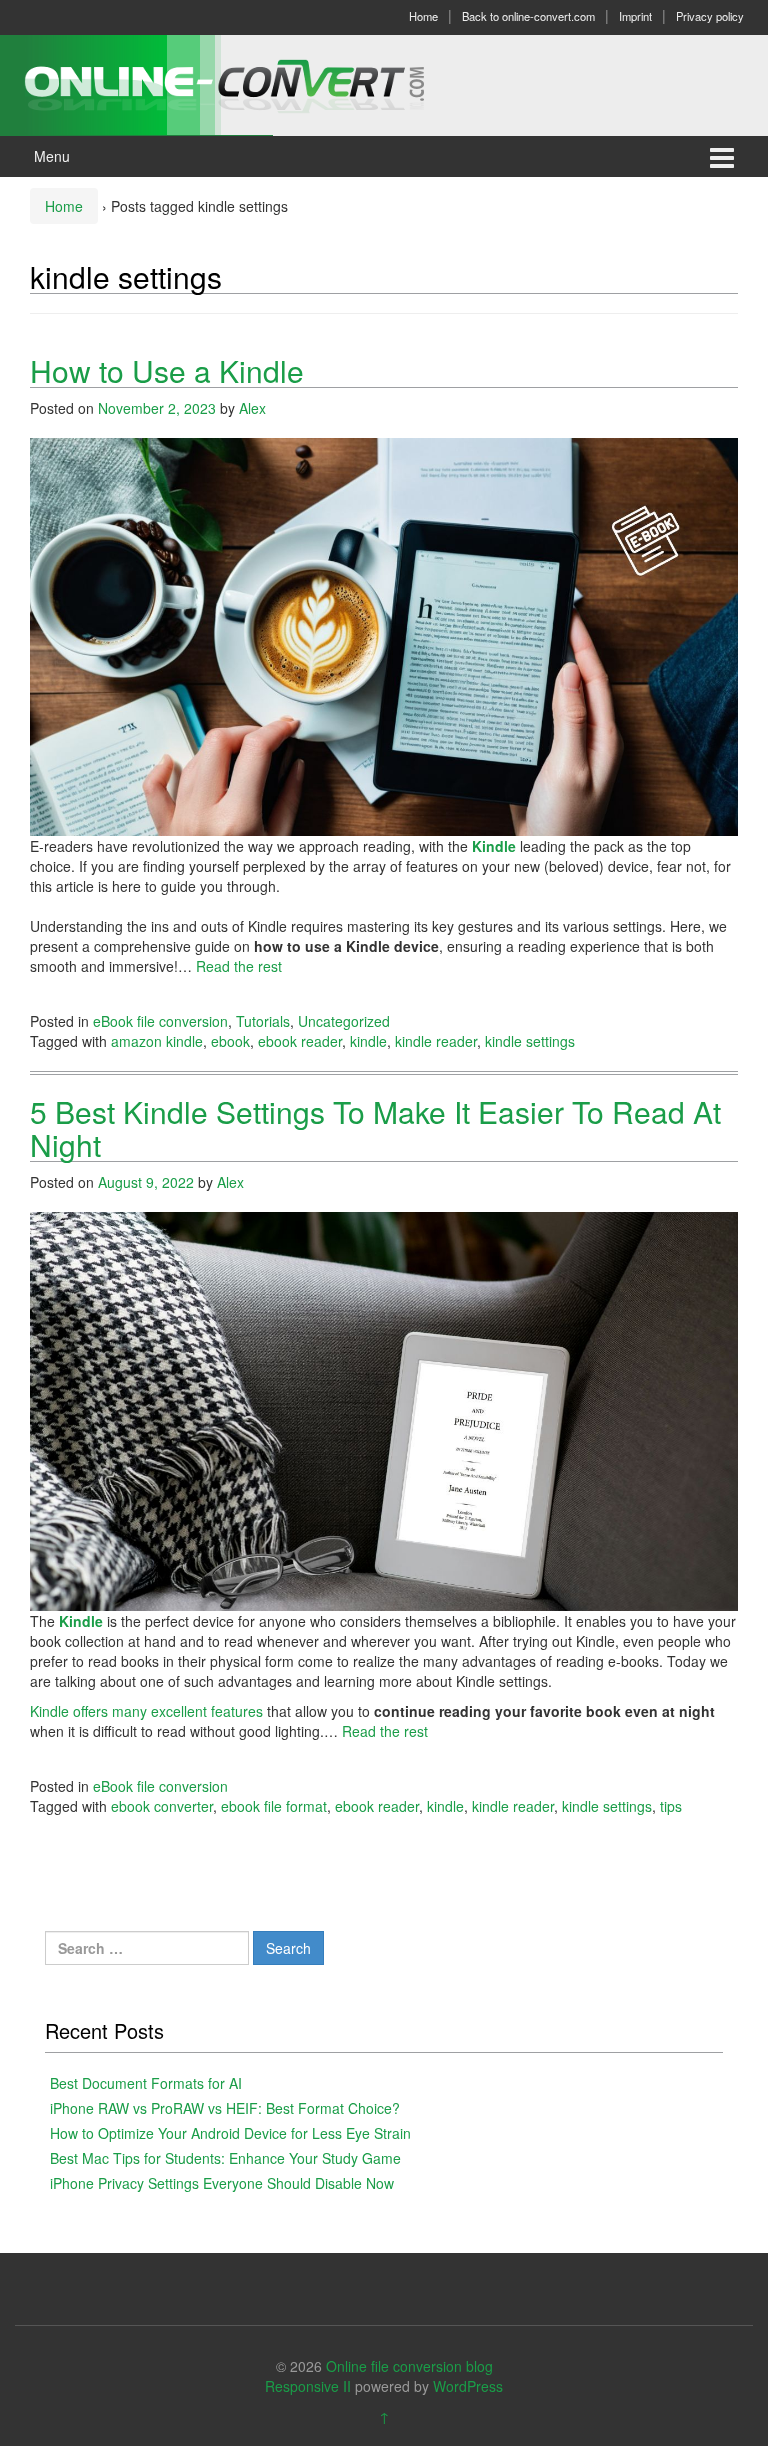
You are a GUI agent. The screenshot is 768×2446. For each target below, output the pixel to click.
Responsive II (308, 2386)
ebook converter (162, 1806)
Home (423, 16)
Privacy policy (710, 16)
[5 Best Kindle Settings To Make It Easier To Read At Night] (384, 1409)
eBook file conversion (160, 1021)
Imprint (635, 16)
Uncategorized (344, 1021)
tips (671, 1806)
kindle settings (530, 1041)
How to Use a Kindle (167, 370)
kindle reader (436, 1041)
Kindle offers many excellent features (146, 1711)
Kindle (494, 846)
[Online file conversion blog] (254, 83)
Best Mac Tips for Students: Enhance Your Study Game (225, 2158)
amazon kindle (157, 1041)
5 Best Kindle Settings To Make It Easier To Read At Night (375, 1128)
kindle (368, 1041)
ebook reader (300, 1041)
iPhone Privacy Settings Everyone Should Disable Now (222, 2183)
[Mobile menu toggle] (722, 156)
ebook (230, 1041)
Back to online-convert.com (528, 16)
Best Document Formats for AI (146, 2083)
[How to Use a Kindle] (384, 635)
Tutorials (263, 1021)
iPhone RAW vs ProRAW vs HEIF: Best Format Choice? (225, 2108)
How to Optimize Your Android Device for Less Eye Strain (230, 2133)
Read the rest (239, 966)
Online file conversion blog (409, 2366)
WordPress (468, 2386)
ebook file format (274, 1806)
